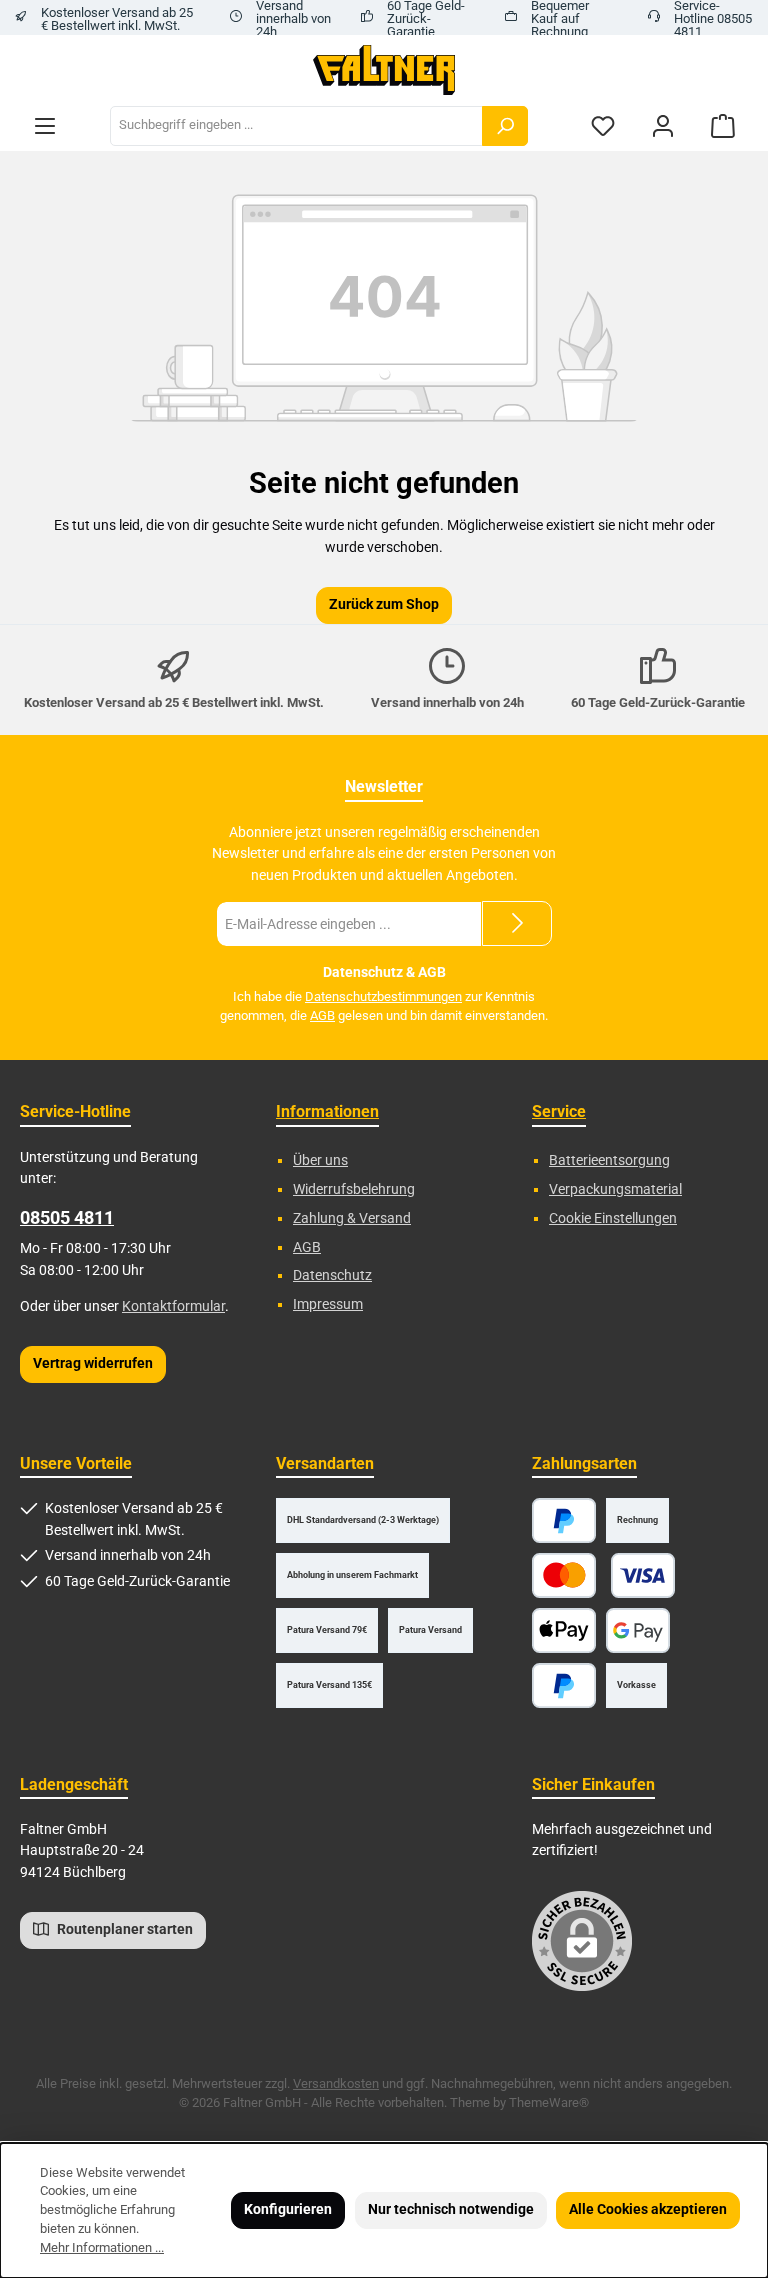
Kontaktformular (173, 1306)
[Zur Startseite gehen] (384, 70)
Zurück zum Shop (384, 604)
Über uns (320, 1160)
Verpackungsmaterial (615, 1189)
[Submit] (517, 923)
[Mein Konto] (663, 125)
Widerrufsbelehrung (354, 1189)
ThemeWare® (549, 2102)
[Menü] (45, 125)
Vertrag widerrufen (93, 1363)
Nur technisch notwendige (451, 2209)
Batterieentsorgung (609, 1160)
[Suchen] (505, 126)
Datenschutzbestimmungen (383, 996)
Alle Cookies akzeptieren (648, 2209)
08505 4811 (67, 1217)
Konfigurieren (288, 2209)
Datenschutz (332, 1275)
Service (559, 1111)
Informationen (327, 1111)
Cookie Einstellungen (613, 1218)
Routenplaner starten (123, 1929)
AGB (322, 1015)
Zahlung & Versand (352, 1218)
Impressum (328, 1304)
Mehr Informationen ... (102, 2247)
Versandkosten (336, 2083)
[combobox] (296, 126)
